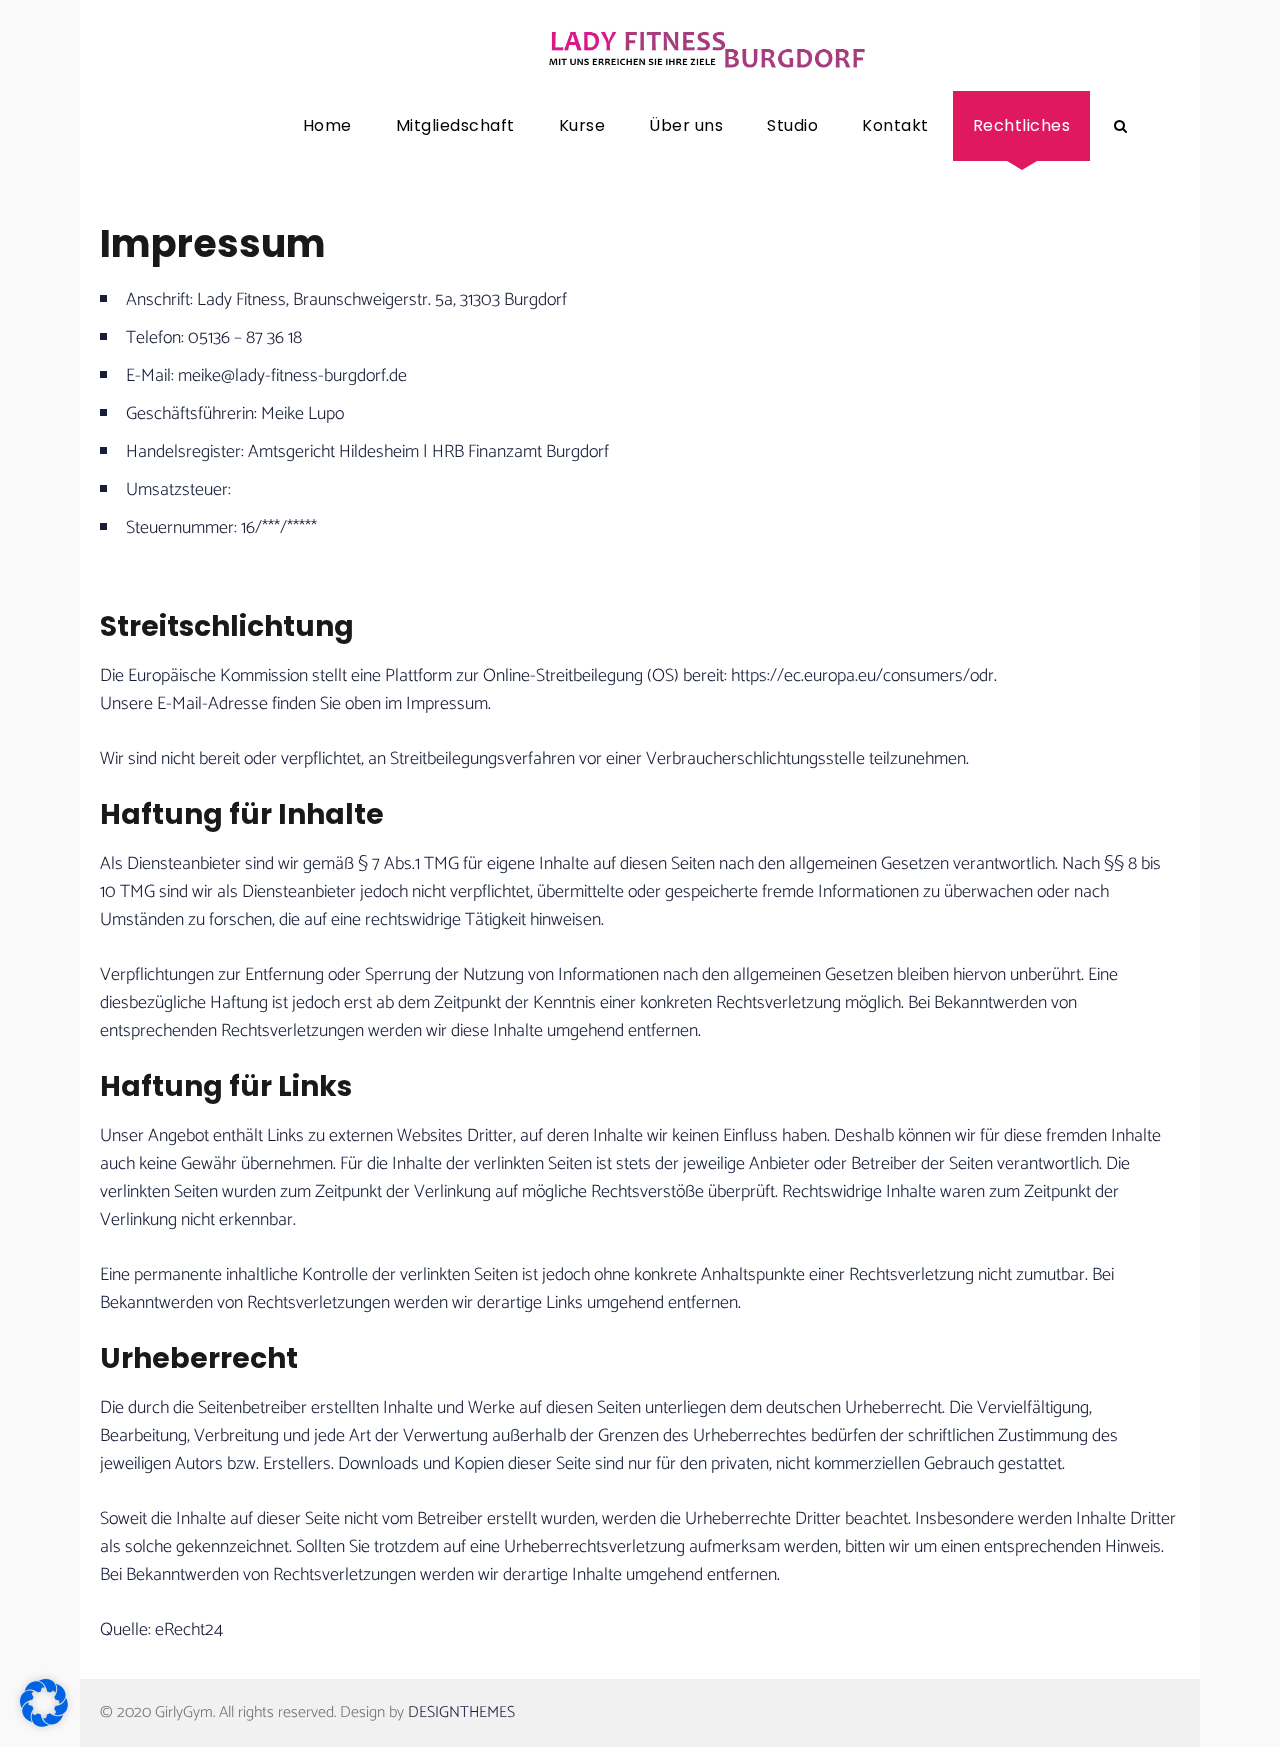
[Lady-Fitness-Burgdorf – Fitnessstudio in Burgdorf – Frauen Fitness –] (705, 45)
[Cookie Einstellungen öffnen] (44, 1722)
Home (327, 125)
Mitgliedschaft (455, 125)
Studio (792, 125)
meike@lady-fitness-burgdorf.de (292, 376)
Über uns (686, 125)
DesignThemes (461, 1712)
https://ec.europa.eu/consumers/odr (862, 676)
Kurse (582, 125)
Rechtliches (1022, 125)
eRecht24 (189, 1630)
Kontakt (895, 125)
